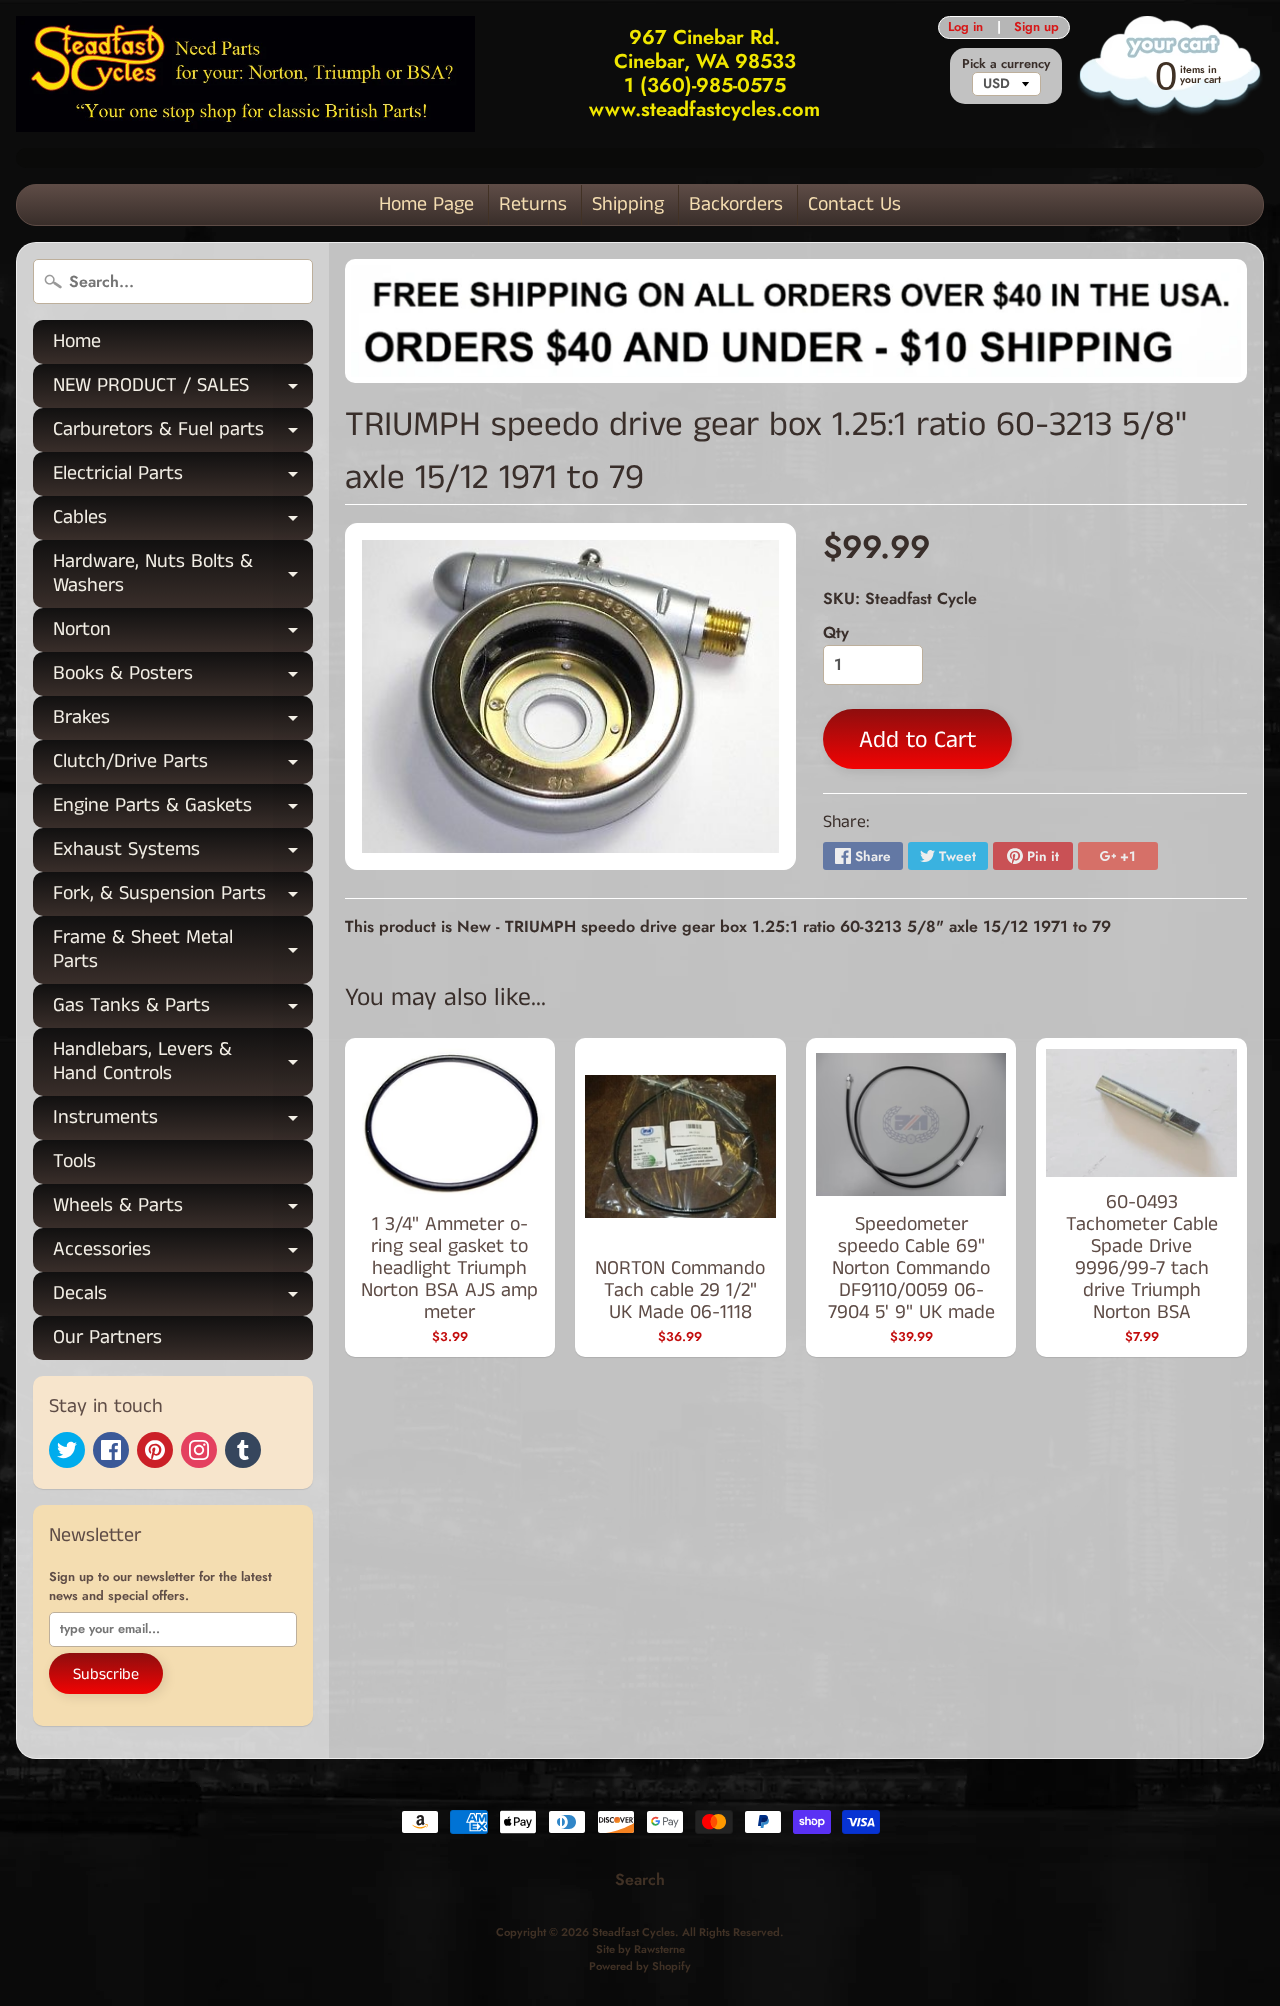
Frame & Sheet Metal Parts (183, 951)
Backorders (736, 204)
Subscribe (106, 1674)
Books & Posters (183, 677)
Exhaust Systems (183, 853)
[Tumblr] (243, 1450)
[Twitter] (67, 1450)
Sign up (1036, 27)
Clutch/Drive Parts (183, 765)
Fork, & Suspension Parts (183, 897)
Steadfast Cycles (633, 1932)
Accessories (183, 1253)
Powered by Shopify (640, 1966)
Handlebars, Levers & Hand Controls (183, 1063)
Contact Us (854, 204)
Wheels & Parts (183, 1209)
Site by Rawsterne (640, 1949)
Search (640, 1879)
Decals (183, 1297)
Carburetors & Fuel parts (183, 433)
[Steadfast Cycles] (245, 73)
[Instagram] (199, 1450)
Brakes (183, 721)
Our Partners (107, 1337)
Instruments (183, 1121)
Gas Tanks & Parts (183, 1009)
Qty (836, 632)
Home (77, 341)
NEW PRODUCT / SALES (183, 389)
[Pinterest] (155, 1450)
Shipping (628, 204)
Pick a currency (1006, 63)
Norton (183, 633)
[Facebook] (111, 1450)
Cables (183, 521)
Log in (965, 27)
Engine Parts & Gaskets (183, 809)
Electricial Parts (183, 477)
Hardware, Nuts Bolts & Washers (183, 575)
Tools (74, 1161)
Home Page (426, 204)
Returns (533, 204)
